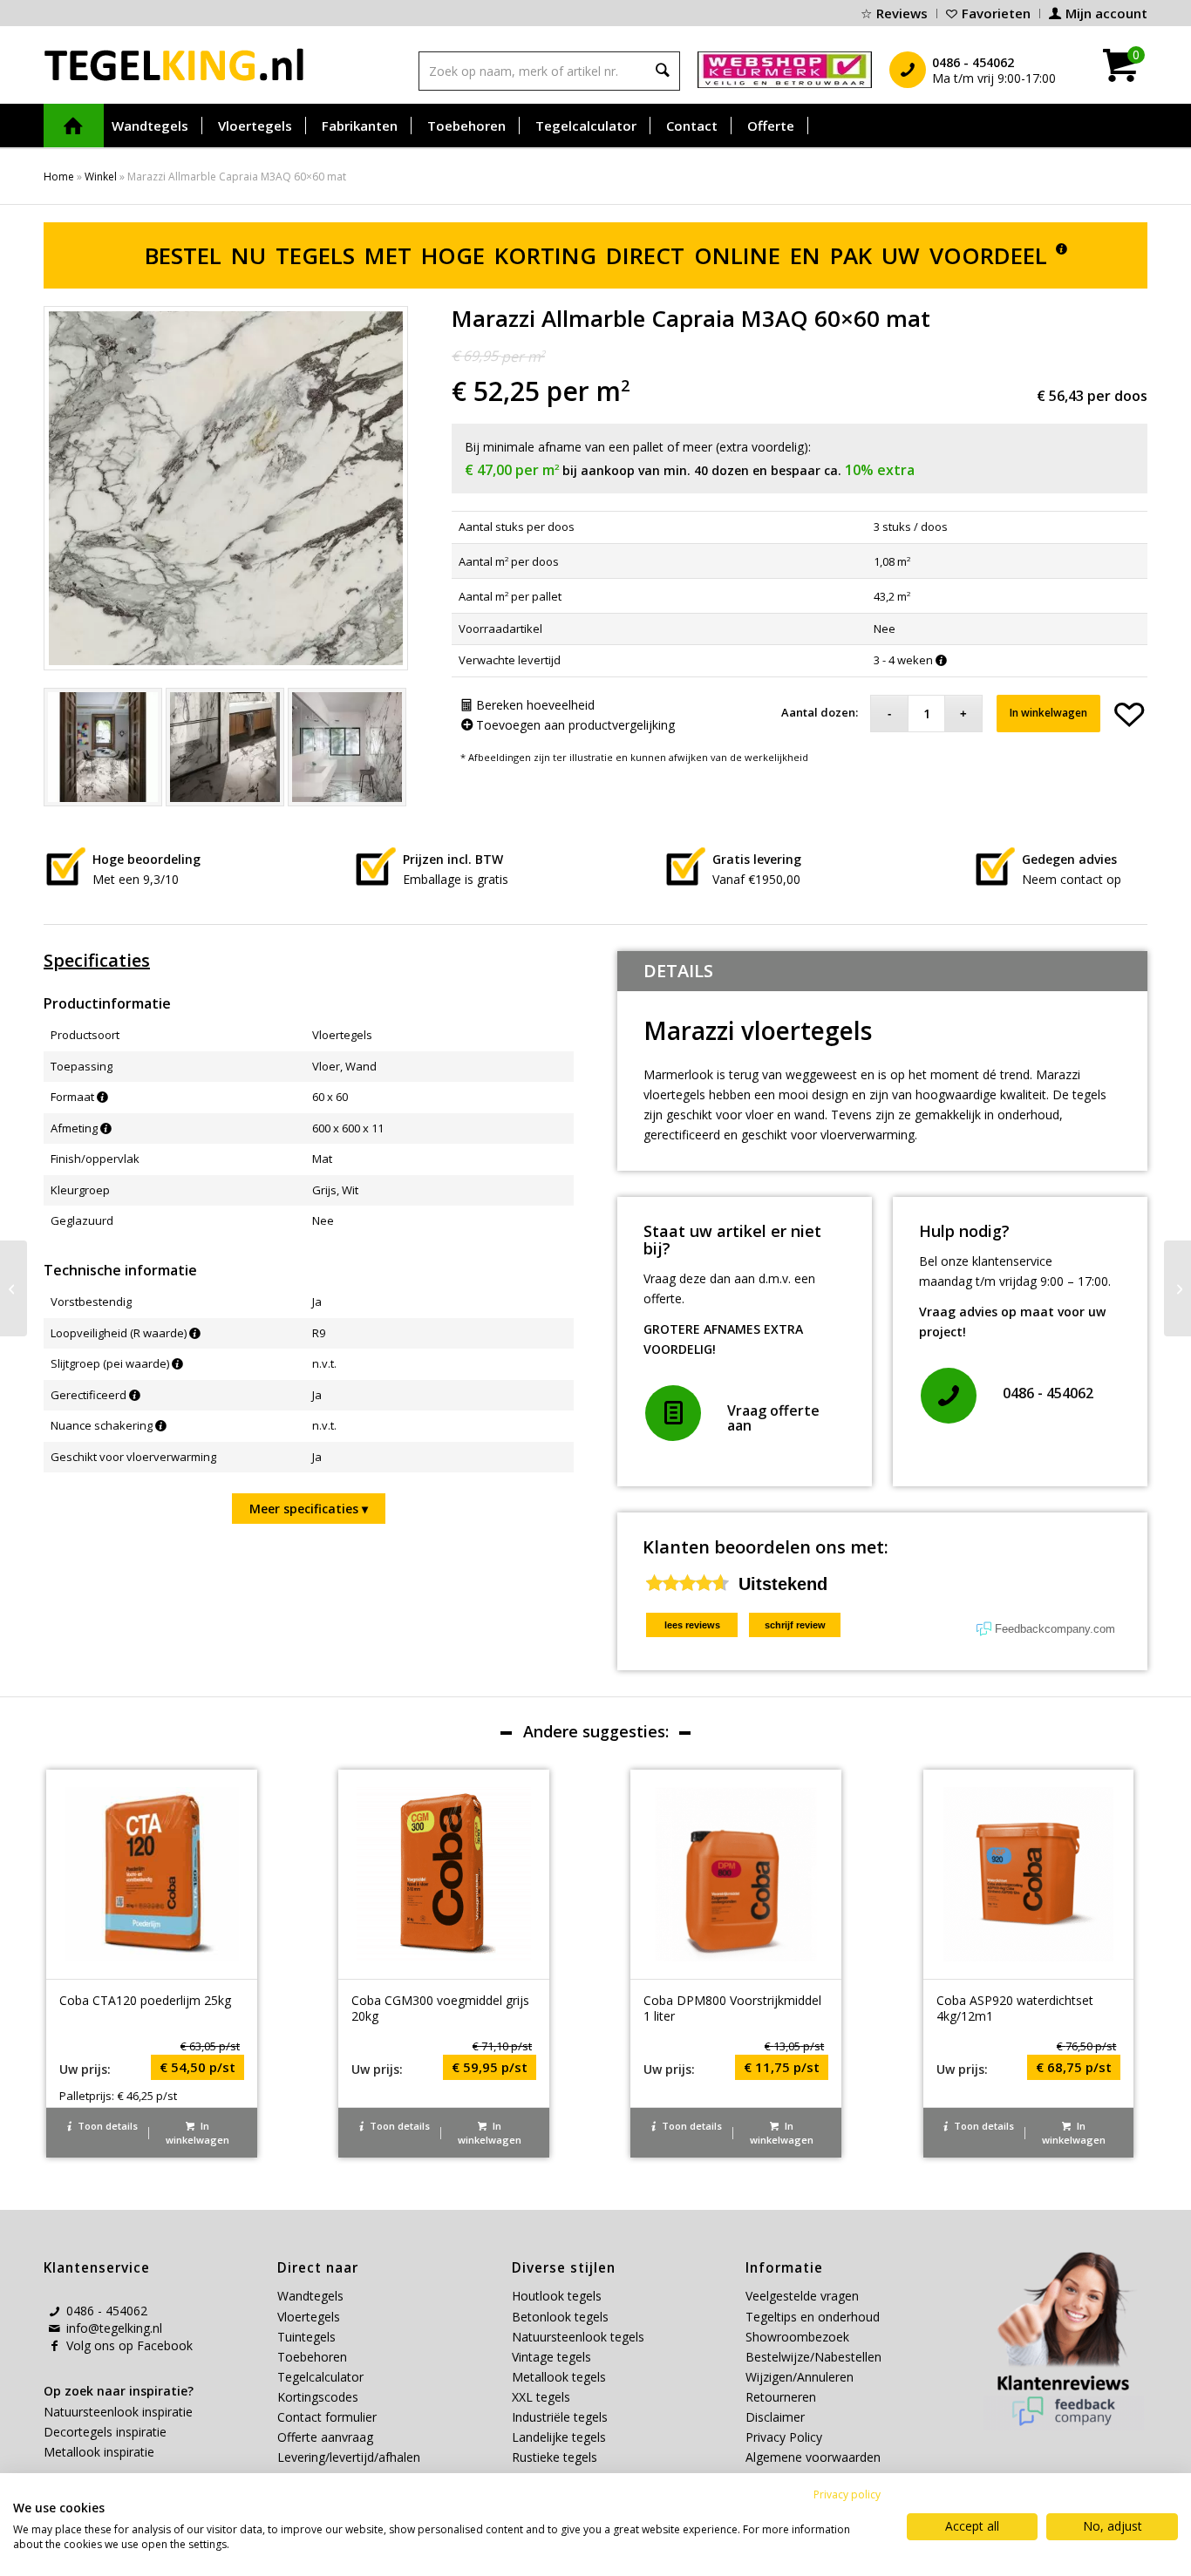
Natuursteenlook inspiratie (118, 2412)
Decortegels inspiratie (105, 2432)
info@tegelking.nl (114, 2328)
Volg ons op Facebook (129, 2345)
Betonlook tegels (560, 2317)
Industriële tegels (561, 2417)
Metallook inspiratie (99, 2452)
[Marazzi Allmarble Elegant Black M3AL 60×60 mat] (14, 1288)
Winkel (101, 177)
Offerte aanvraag (325, 2437)
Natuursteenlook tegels (578, 2337)
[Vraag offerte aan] (673, 1413)
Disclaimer (775, 2417)
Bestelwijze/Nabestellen (813, 2357)
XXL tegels (541, 2397)
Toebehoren (312, 2357)
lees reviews (692, 1625)
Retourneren (781, 2397)
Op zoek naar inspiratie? (119, 2391)
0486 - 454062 (1048, 1393)
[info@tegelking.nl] (54, 2328)
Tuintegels (306, 2337)
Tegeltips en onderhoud (813, 2317)
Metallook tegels (559, 2377)
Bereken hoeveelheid (534, 705)
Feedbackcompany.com (1055, 1629)
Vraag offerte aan (773, 1418)
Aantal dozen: (820, 712)
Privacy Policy (784, 2437)
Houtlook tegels (557, 2296)
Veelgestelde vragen (802, 2296)
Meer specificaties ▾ (309, 1509)
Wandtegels (310, 2296)
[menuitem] (895, 14)
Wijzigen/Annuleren (800, 2377)
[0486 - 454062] (949, 1396)
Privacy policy (847, 2494)
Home (59, 177)
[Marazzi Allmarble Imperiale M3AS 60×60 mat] (1177, 1288)
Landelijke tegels (559, 2437)
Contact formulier (327, 2417)
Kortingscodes (318, 2397)
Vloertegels (309, 2317)
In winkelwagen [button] (197, 2133)
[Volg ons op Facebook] (54, 2346)
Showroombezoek (797, 2337)
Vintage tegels (551, 2357)
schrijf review (795, 1625)
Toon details (106, 2126)
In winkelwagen (1048, 713)
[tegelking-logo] (174, 65)
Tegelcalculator (320, 2377)
